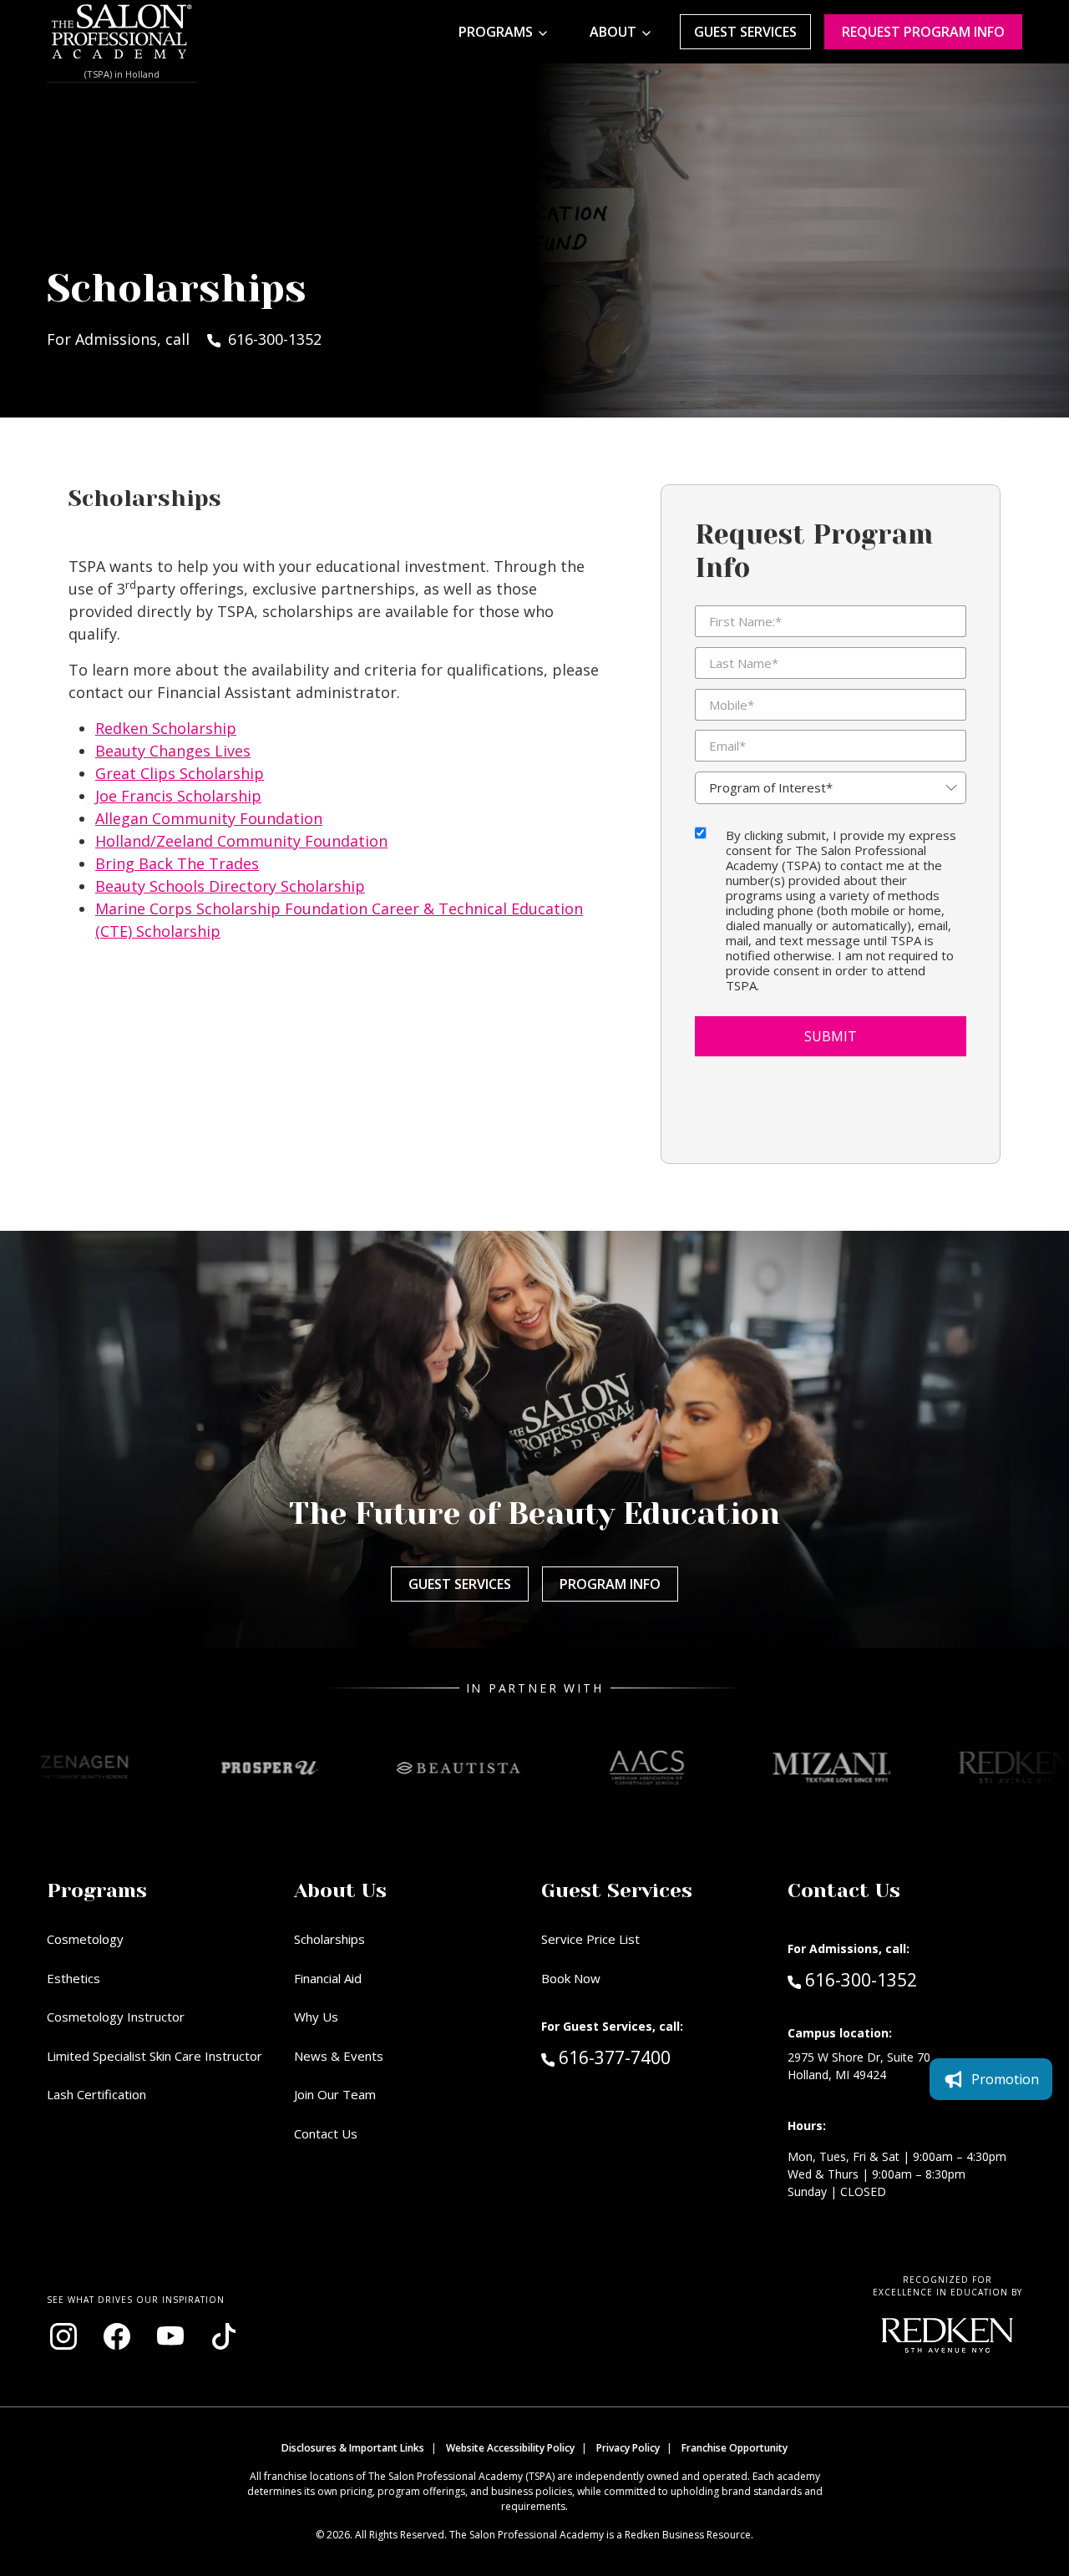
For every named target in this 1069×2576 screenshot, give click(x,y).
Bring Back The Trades (177, 863)
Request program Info (923, 32)
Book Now (571, 1978)
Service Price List (590, 1939)
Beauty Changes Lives (173, 751)
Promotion (1005, 2079)
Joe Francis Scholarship (178, 796)
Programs (496, 32)
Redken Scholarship (166, 728)
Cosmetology (85, 1939)
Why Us (316, 2017)
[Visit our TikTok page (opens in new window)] (224, 2336)
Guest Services (745, 32)
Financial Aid (328, 1978)
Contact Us (326, 2133)
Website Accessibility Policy (510, 2448)
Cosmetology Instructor (116, 2017)
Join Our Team (335, 2094)
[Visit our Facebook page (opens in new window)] (117, 2336)
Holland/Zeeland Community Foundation (241, 841)
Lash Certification (96, 2094)
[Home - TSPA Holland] (122, 32)
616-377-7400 (650, 2057)
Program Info (610, 1584)
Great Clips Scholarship (180, 773)
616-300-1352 (861, 1979)
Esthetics (73, 1978)
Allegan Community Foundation (209, 818)
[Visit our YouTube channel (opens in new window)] (170, 2336)
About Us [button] (340, 1890)
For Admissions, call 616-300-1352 (184, 339)
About (613, 32)
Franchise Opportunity (735, 2448)
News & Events (339, 2056)
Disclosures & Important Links (353, 2448)
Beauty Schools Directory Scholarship (230, 886)
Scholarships (329, 1939)
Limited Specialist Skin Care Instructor (155, 2056)
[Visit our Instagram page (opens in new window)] (63, 2336)
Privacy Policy (628, 2448)
